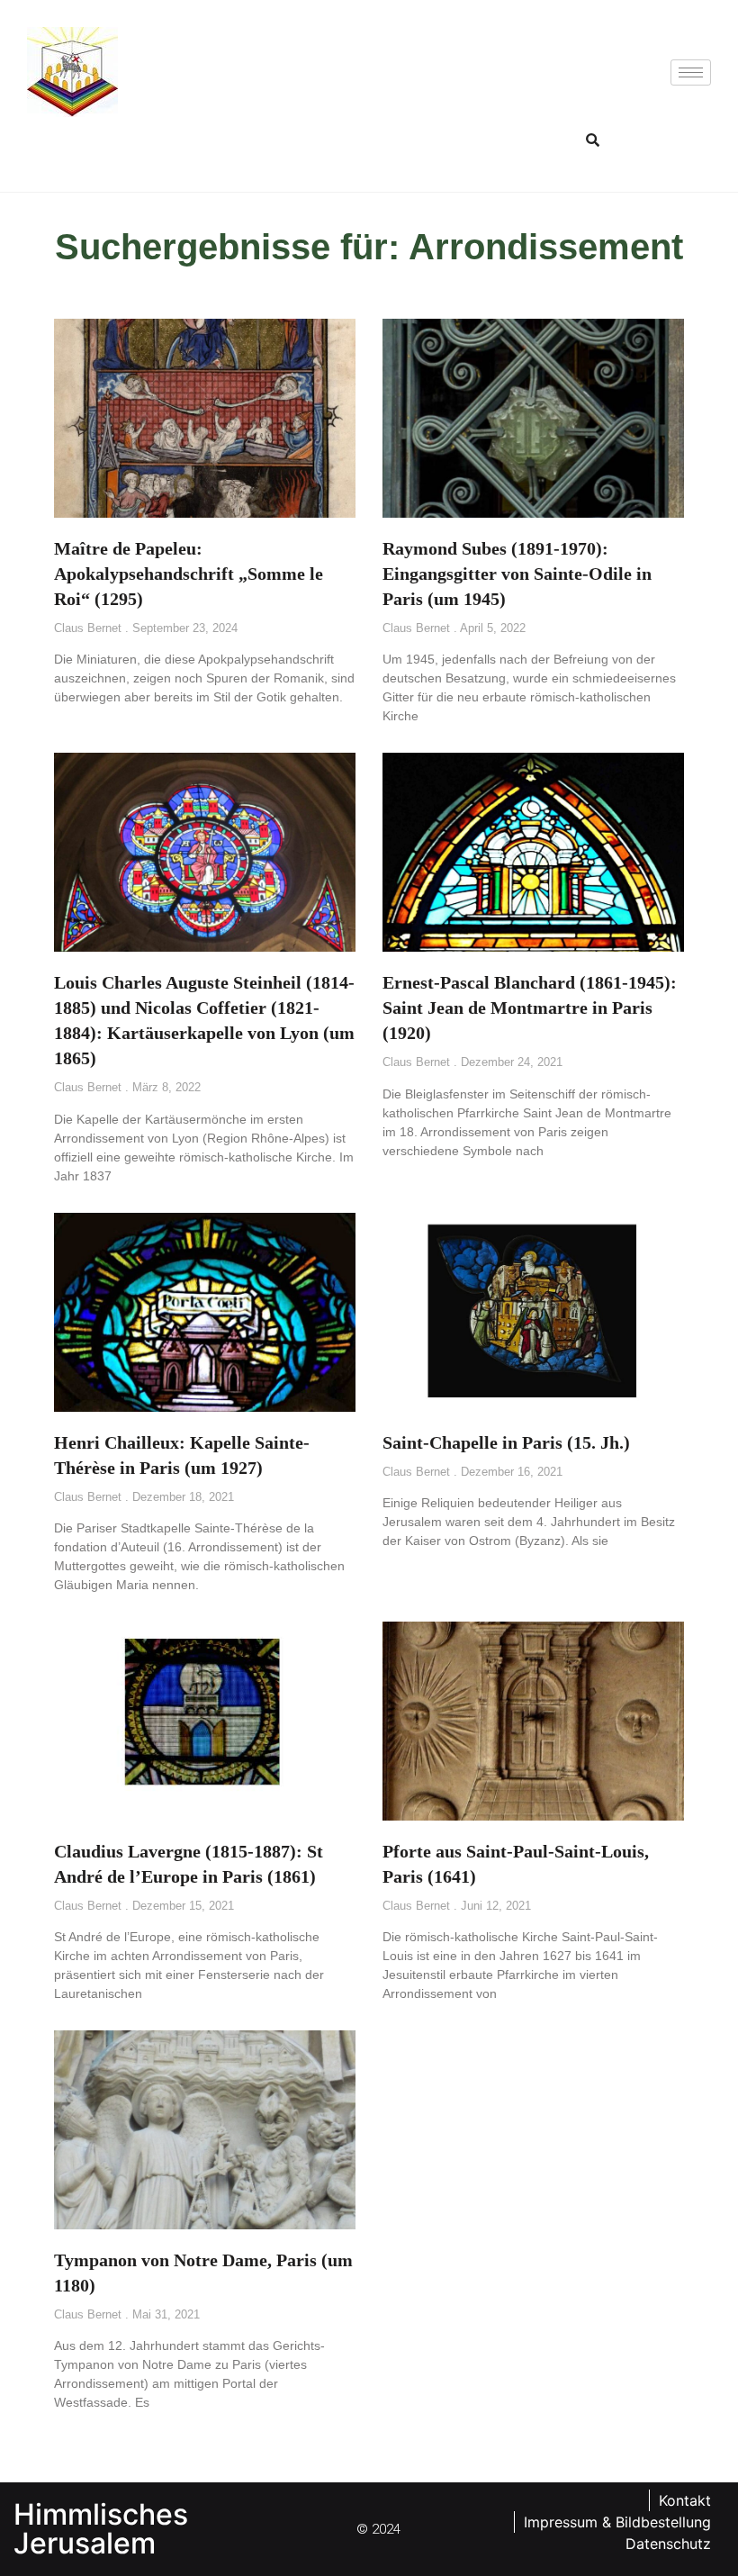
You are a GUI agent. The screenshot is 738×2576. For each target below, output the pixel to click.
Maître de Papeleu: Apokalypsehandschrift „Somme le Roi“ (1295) (189, 574)
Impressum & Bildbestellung (617, 2522)
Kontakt (685, 2500)
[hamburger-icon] (691, 72)
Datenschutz (668, 2544)
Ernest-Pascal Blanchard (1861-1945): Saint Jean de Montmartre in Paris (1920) (530, 1008)
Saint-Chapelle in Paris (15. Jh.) (506, 1442)
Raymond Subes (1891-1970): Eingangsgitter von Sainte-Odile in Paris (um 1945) (517, 574)
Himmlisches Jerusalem (101, 2529)
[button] (592, 140)
